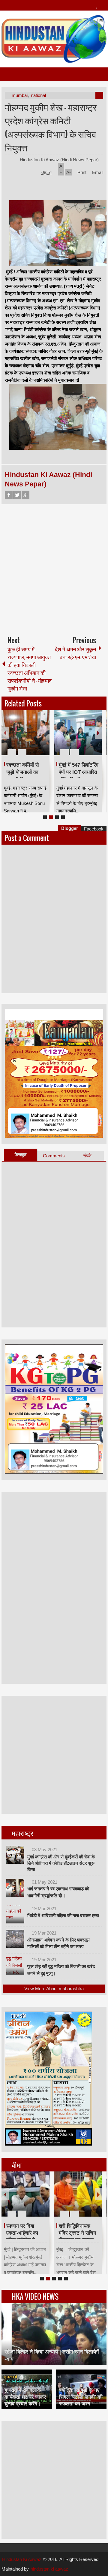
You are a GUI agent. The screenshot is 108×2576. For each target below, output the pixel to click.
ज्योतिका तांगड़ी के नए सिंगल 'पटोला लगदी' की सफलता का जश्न (81, 2397)
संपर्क (87, 1156)
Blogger (70, 828)
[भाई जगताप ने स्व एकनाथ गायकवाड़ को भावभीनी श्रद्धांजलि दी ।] (15, 1888)
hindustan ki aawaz (49, 2569)
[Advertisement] (54, 567)
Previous (5, 733)
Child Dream (83, 2226)
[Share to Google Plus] (34, 738)
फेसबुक (21, 1155)
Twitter (17, 495)
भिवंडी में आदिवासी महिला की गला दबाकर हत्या (63, 1915)
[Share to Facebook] (19, 738)
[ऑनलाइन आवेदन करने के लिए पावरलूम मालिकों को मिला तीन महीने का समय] (15, 1939)
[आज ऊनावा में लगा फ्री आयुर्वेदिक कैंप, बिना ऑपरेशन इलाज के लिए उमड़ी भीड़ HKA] (70, 733)
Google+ (25, 495)
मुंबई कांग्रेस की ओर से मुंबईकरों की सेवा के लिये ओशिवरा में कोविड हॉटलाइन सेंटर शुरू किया (61, 1863)
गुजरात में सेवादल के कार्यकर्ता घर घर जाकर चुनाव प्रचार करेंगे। (25, 2397)
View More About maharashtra (54, 1989)
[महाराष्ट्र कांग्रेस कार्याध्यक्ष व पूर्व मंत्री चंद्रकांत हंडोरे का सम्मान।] (35, 2194)
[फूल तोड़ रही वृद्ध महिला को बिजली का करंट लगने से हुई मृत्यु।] (15, 1966)
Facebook (9, 495)
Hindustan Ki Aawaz (22, 2559)
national (38, 95)
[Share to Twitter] (27, 738)
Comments (54, 1156)
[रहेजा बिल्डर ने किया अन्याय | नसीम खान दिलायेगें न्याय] (54, 2334)
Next (98, 733)
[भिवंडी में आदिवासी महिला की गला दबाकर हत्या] (15, 1914)
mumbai (20, 95)
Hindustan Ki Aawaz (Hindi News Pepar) (60, 160)
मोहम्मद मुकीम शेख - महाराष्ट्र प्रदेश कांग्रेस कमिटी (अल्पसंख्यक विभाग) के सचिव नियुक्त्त (51, 127)
